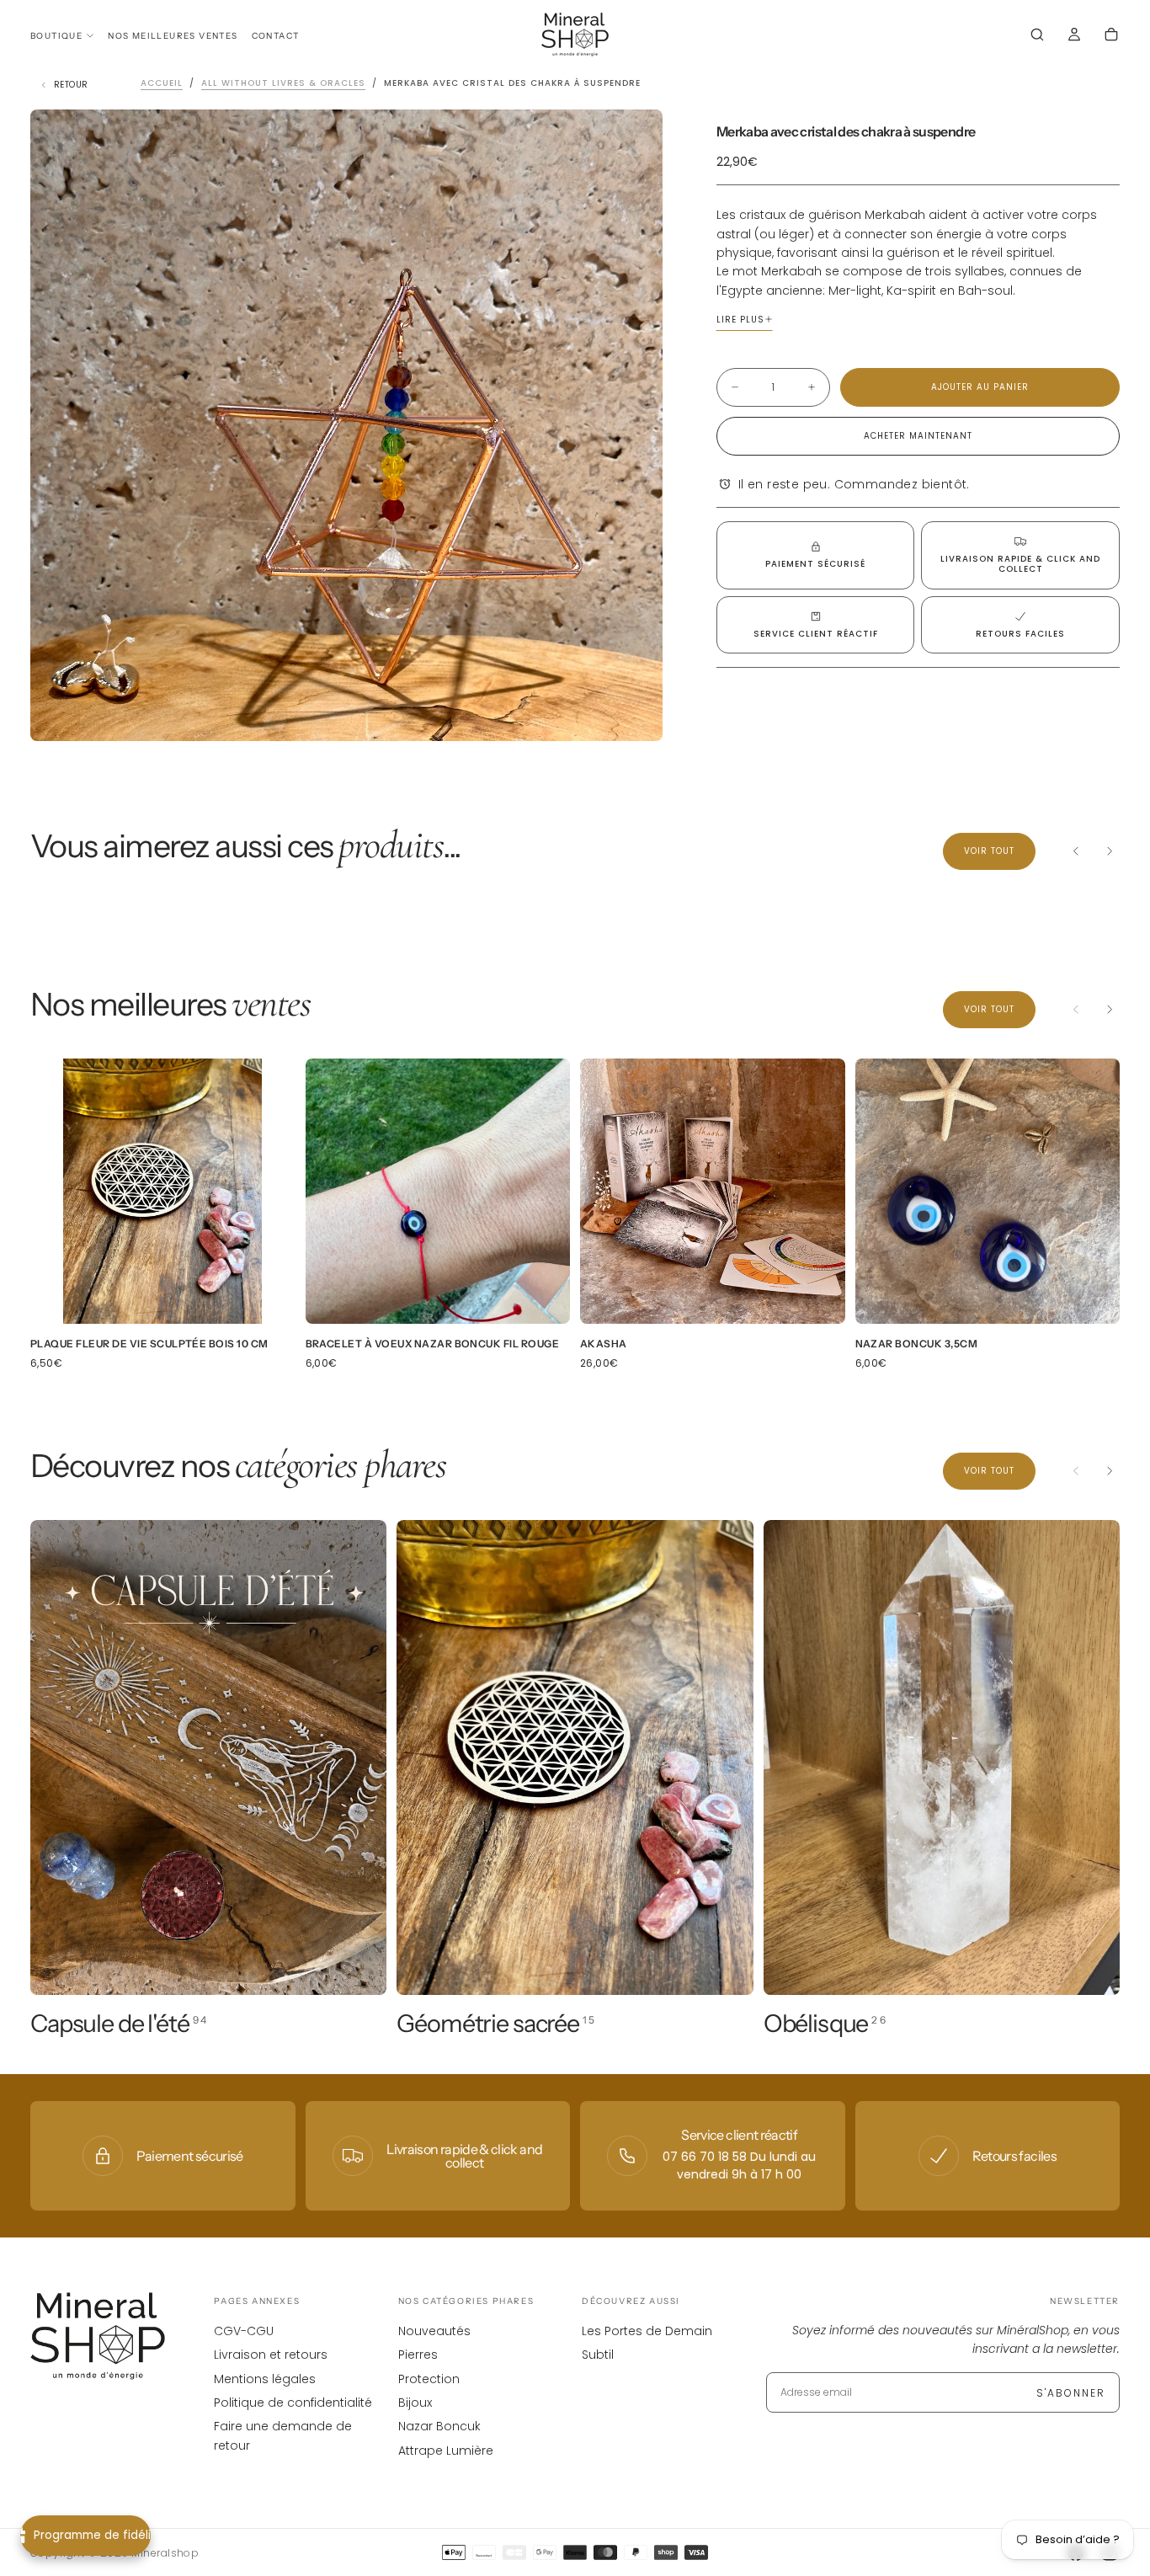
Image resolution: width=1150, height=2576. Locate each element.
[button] (1037, 36)
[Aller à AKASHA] (713, 1191)
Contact (276, 36)
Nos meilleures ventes (173, 36)
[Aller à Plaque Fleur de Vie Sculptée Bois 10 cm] (163, 1191)
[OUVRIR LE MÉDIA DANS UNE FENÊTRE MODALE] (636, 714)
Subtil (598, 2355)
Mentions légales (265, 2379)
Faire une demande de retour (283, 2435)
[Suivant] (1110, 851)
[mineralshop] (98, 2336)
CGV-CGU (244, 2331)
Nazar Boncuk (439, 2426)
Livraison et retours (271, 2355)
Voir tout (989, 851)
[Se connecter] (1074, 36)
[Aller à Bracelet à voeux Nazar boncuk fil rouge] (438, 1191)
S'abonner (1071, 2393)
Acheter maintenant (918, 436)
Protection (429, 2379)
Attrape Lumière (446, 2451)
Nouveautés (434, 2331)
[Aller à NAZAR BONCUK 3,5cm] (988, 1191)
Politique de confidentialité (293, 2403)
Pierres (418, 2355)
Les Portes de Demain (647, 2331)
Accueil (162, 83)
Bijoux (415, 2403)
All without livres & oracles (283, 83)
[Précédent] (1076, 851)
